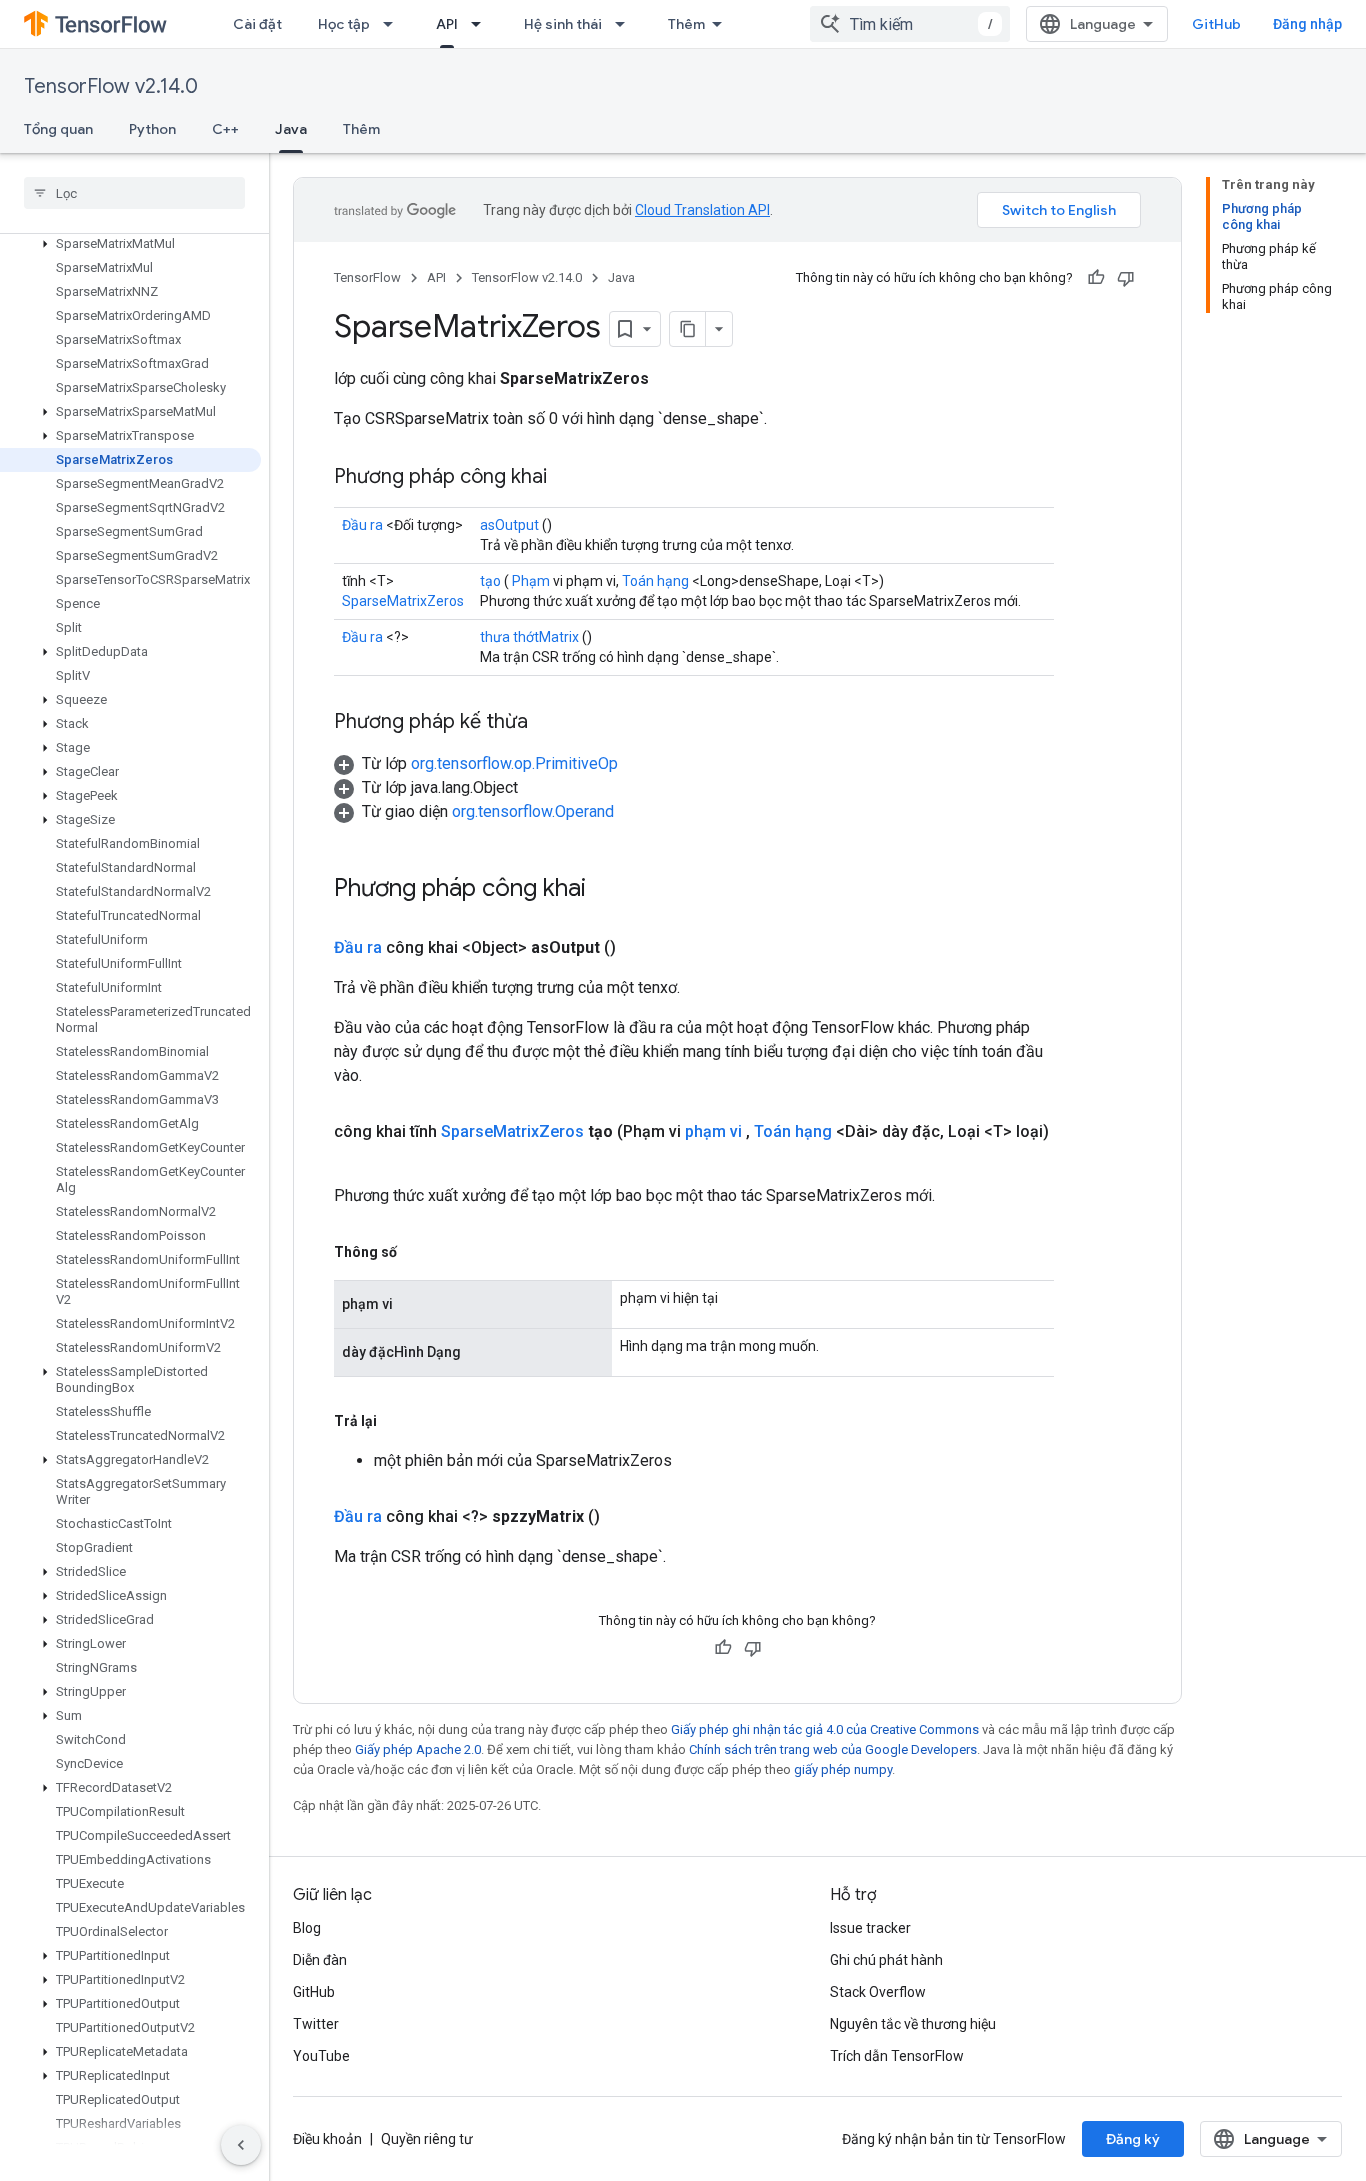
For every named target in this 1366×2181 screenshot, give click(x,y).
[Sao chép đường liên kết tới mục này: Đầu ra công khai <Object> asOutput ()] (640, 948)
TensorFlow (367, 277)
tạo (490, 581)
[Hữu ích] (1096, 278)
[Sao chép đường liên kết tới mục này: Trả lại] (397, 1421)
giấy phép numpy (843, 1769)
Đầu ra (362, 525)
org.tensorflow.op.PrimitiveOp (514, 763)
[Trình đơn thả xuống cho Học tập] (394, 24)
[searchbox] (134, 193)
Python (152, 129)
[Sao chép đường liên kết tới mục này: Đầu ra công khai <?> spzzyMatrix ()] (624, 1517)
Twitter (316, 2024)
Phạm (531, 581)
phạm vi (713, 1131)
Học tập (344, 24)
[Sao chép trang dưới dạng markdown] (688, 329)
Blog (307, 1928)
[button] (130, 244)
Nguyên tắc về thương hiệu (913, 2024)
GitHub (1216, 24)
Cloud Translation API (702, 210)
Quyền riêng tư (427, 2139)
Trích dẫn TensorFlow (897, 2056)
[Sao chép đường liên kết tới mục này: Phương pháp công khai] (567, 478)
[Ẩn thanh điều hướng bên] (241, 2145)
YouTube (321, 2056)
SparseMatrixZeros (403, 601)
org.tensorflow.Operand (533, 811)
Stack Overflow (878, 1992)
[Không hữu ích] (1126, 278)
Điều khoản (327, 2139)
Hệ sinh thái (563, 24)
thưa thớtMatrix (529, 637)
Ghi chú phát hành (886, 1960)
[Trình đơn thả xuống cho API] (482, 24)
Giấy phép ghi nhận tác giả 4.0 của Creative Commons (825, 1729)
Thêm (686, 24)
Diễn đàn (320, 1960)
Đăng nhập (1307, 24)
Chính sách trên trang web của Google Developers (833, 1749)
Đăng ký (1133, 2139)
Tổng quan (58, 129)
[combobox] (910, 24)
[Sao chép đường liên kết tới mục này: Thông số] (417, 1252)
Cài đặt (257, 24)
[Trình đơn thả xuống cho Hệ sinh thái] (626, 24)
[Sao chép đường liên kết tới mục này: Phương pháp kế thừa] (548, 723)
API (447, 24)
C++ (225, 129)
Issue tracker (870, 1928)
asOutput (509, 525)
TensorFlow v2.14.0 (111, 86)
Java (291, 129)
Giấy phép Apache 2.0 (418, 1749)
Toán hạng (655, 581)
